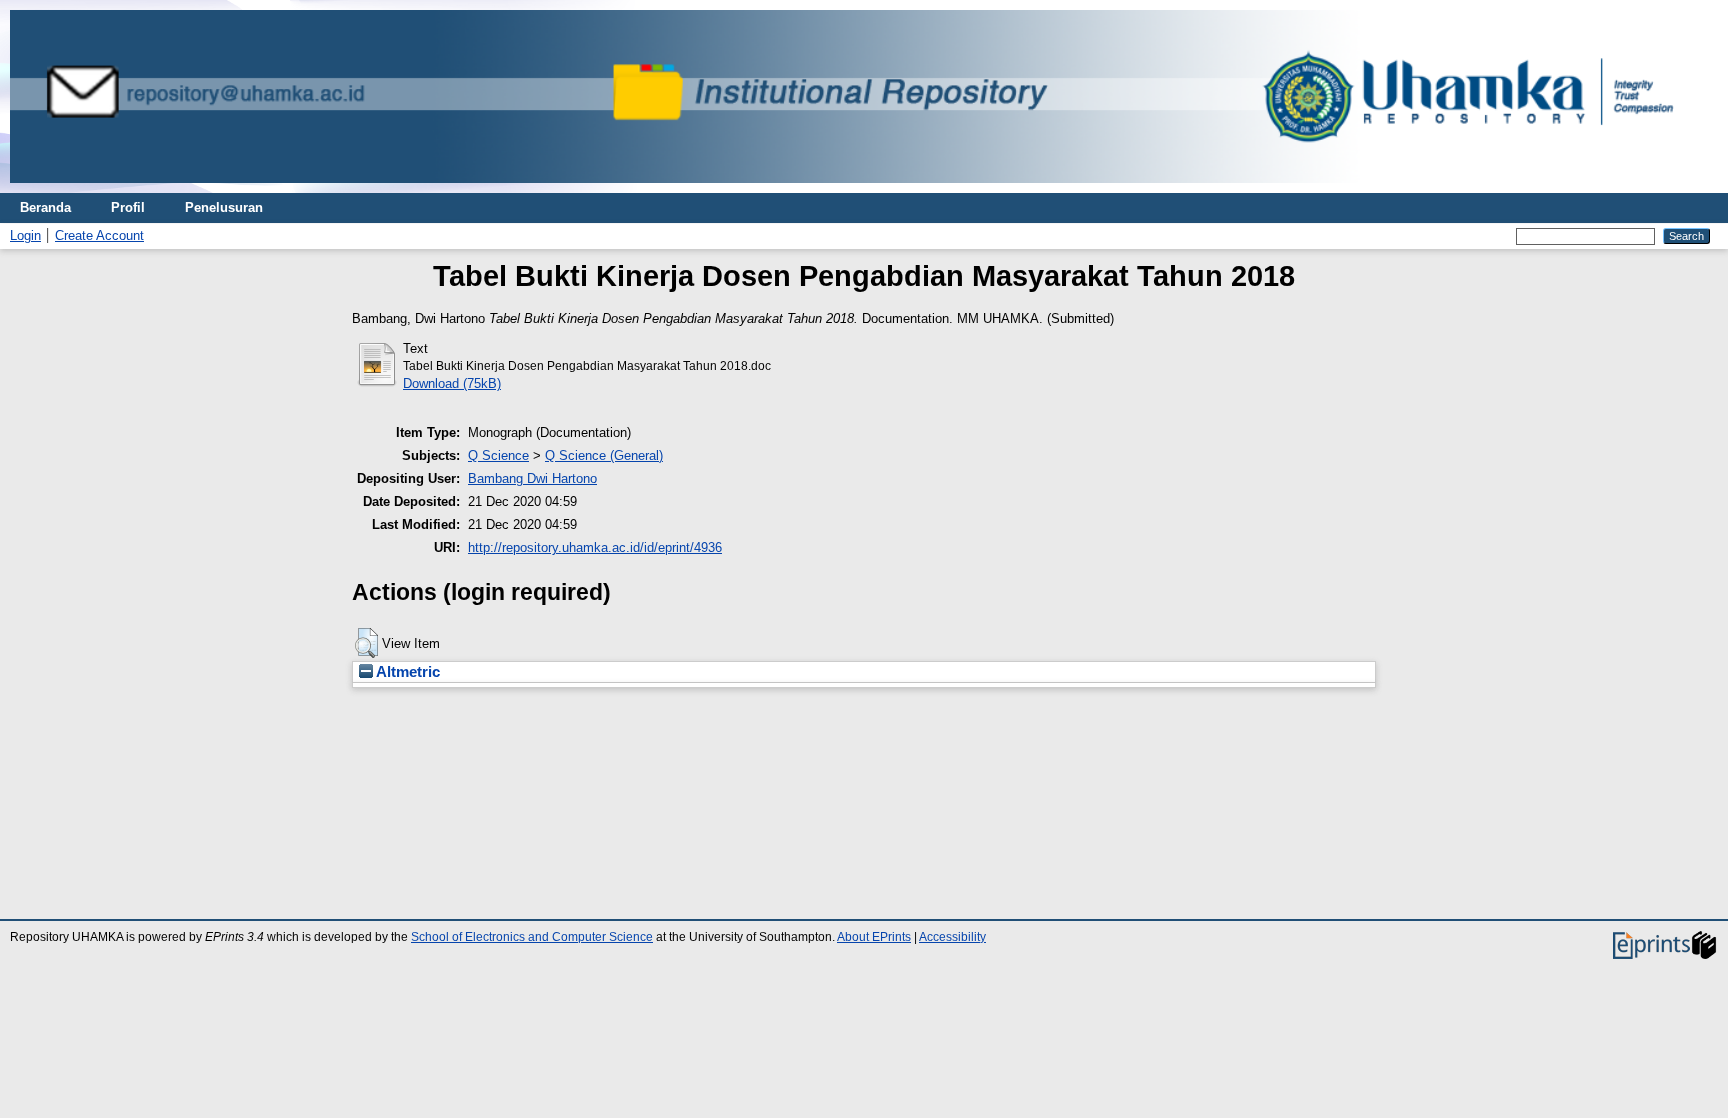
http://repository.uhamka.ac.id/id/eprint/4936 (595, 547)
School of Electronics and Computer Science (532, 937)
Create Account (99, 235)
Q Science (498, 455)
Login (25, 235)
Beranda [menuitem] (45, 207)
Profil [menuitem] (128, 207)
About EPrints (874, 937)
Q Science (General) (604, 455)
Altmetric (406, 672)
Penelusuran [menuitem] (224, 207)
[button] (366, 643)
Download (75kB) (452, 383)
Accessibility (952, 937)
